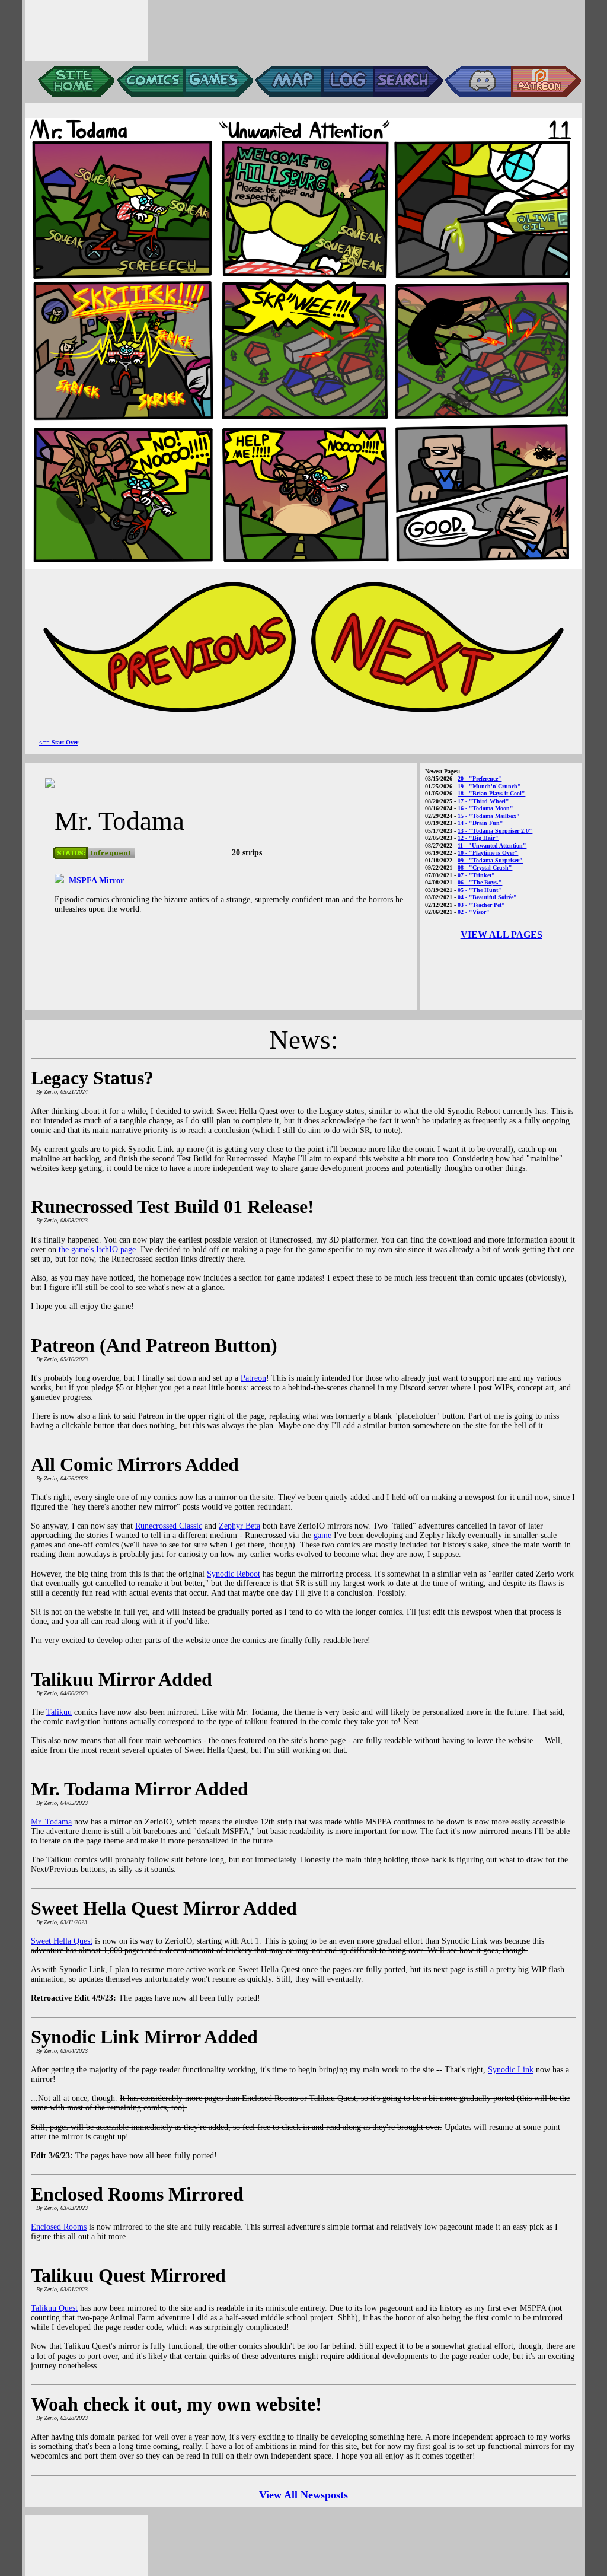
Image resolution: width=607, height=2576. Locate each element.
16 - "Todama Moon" (485, 808)
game (322, 1535)
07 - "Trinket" (476, 875)
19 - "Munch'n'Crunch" (489, 786)
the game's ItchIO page (97, 1249)
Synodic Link (511, 2070)
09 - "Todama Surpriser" (490, 860)
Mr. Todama (51, 1822)
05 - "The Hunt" (480, 890)
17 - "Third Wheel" (483, 801)
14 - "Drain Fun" (480, 823)
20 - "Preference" (480, 778)
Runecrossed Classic (169, 1526)
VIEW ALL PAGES (501, 934)
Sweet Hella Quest (62, 1941)
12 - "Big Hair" (478, 838)
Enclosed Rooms (59, 2227)
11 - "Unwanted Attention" (492, 846)
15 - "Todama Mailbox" (489, 816)
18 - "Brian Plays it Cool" (491, 793)
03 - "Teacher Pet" (481, 905)
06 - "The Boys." (480, 882)
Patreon (253, 1378)
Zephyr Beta (239, 1526)
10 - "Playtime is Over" (488, 853)
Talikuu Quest (54, 2308)
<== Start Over (59, 742)
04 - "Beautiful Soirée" (487, 897)
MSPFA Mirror (96, 881)
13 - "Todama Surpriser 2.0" (495, 831)
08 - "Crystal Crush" (485, 867)
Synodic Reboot (234, 1574)
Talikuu (59, 1712)
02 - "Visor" (474, 912)
